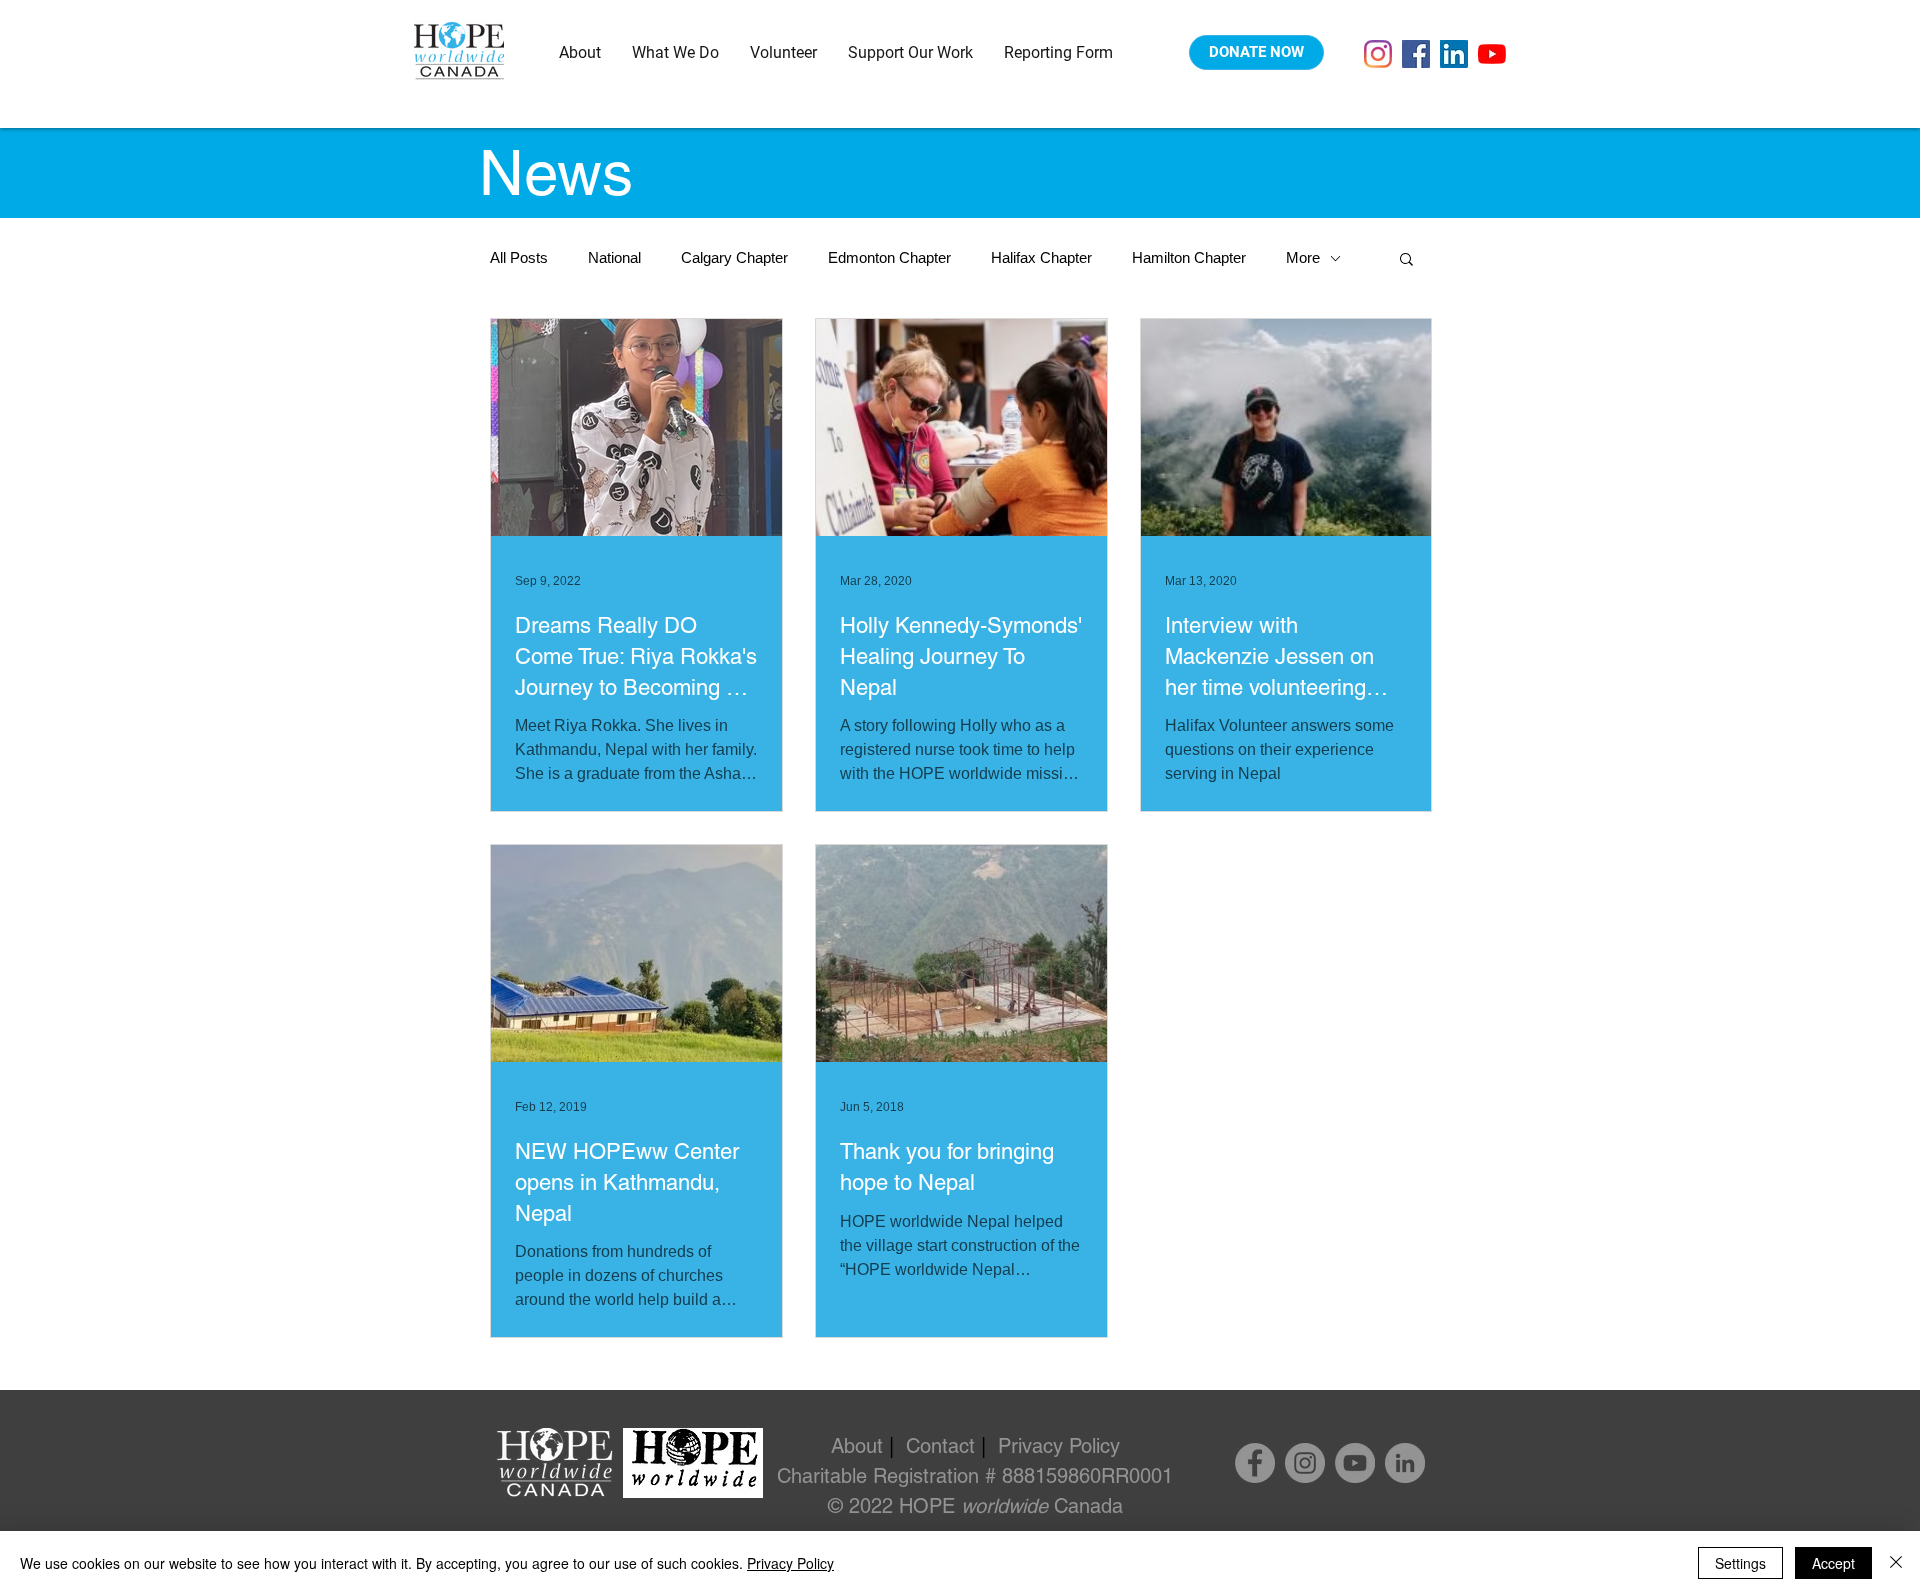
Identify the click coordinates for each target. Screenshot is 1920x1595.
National (614, 257)
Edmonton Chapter (889, 257)
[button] (580, 52)
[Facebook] (1416, 54)
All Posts (519, 257)
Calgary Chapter (734, 257)
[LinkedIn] (1454, 54)
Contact (940, 1446)
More (1303, 257)
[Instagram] (1378, 54)
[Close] (1896, 1563)
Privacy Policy (1059, 1446)
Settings (1740, 1563)
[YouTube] (1492, 54)
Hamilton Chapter (1189, 257)
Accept (1833, 1563)
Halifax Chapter (1041, 257)
